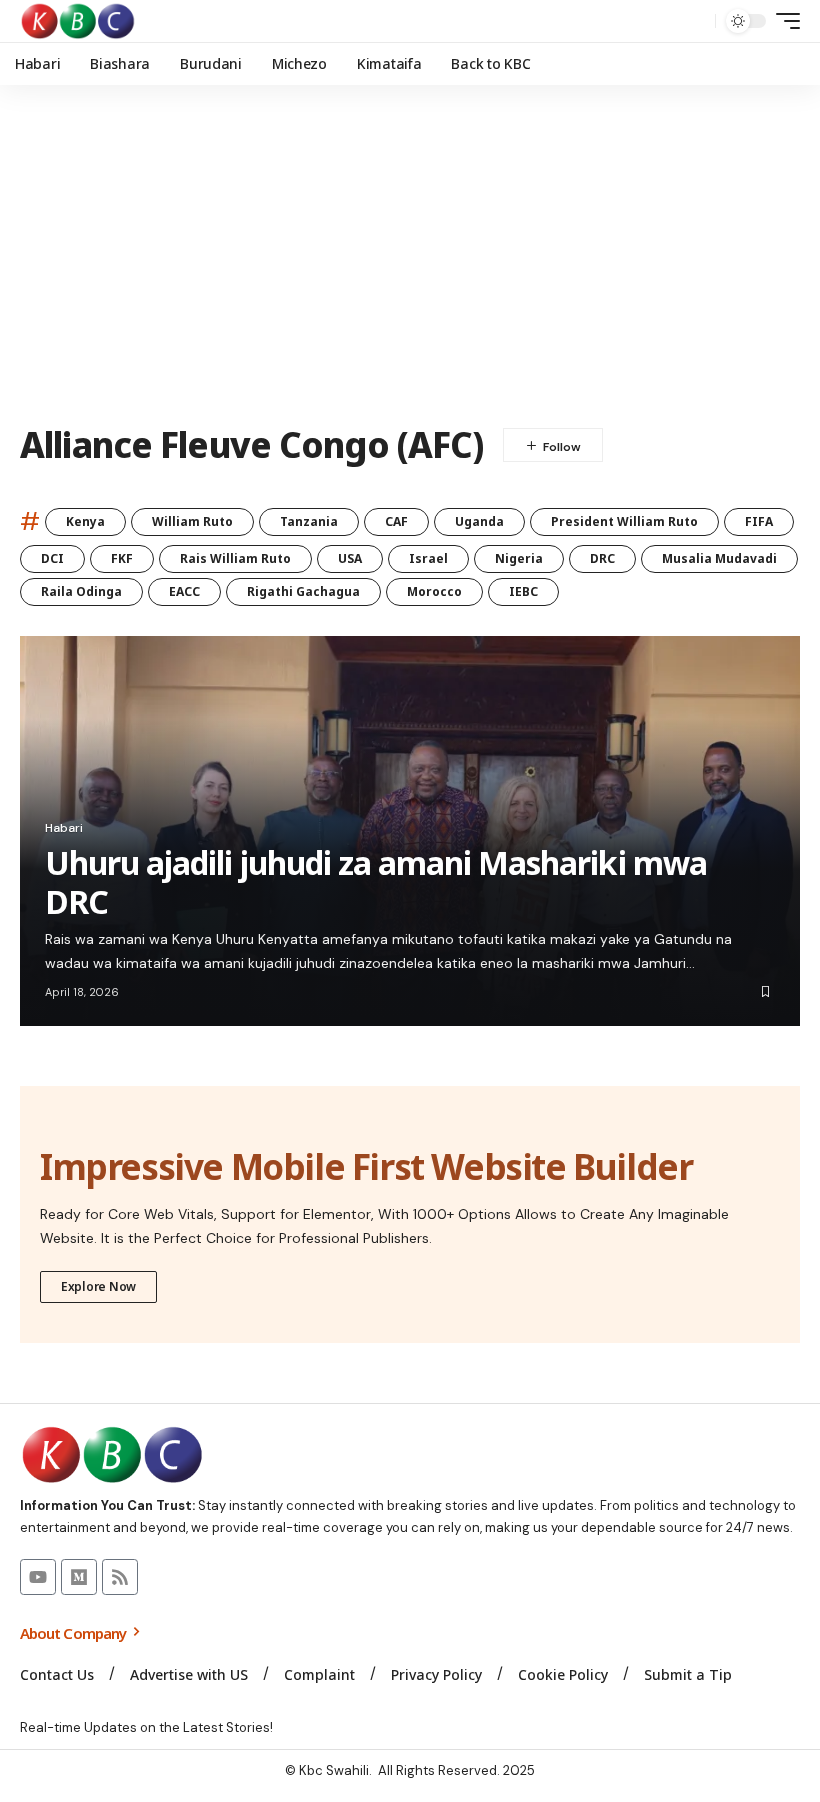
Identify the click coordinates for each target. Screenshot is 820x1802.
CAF (396, 521)
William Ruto (192, 521)
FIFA (759, 521)
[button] (695, 21)
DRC (602, 558)
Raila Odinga (81, 591)
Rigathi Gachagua (303, 591)
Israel (428, 558)
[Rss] (120, 1577)
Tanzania (309, 521)
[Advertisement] (410, 255)
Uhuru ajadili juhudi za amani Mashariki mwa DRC (376, 881)
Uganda (479, 521)
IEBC (523, 591)
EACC (184, 591)
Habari (64, 828)
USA (350, 558)
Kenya (85, 521)
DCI (52, 558)
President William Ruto (624, 521)
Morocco (434, 591)
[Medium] (79, 1577)
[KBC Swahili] (78, 21)
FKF (122, 558)
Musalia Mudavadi (719, 558)
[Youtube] (38, 1577)
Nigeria (519, 558)
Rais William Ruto (235, 558)
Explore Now (98, 1286)
